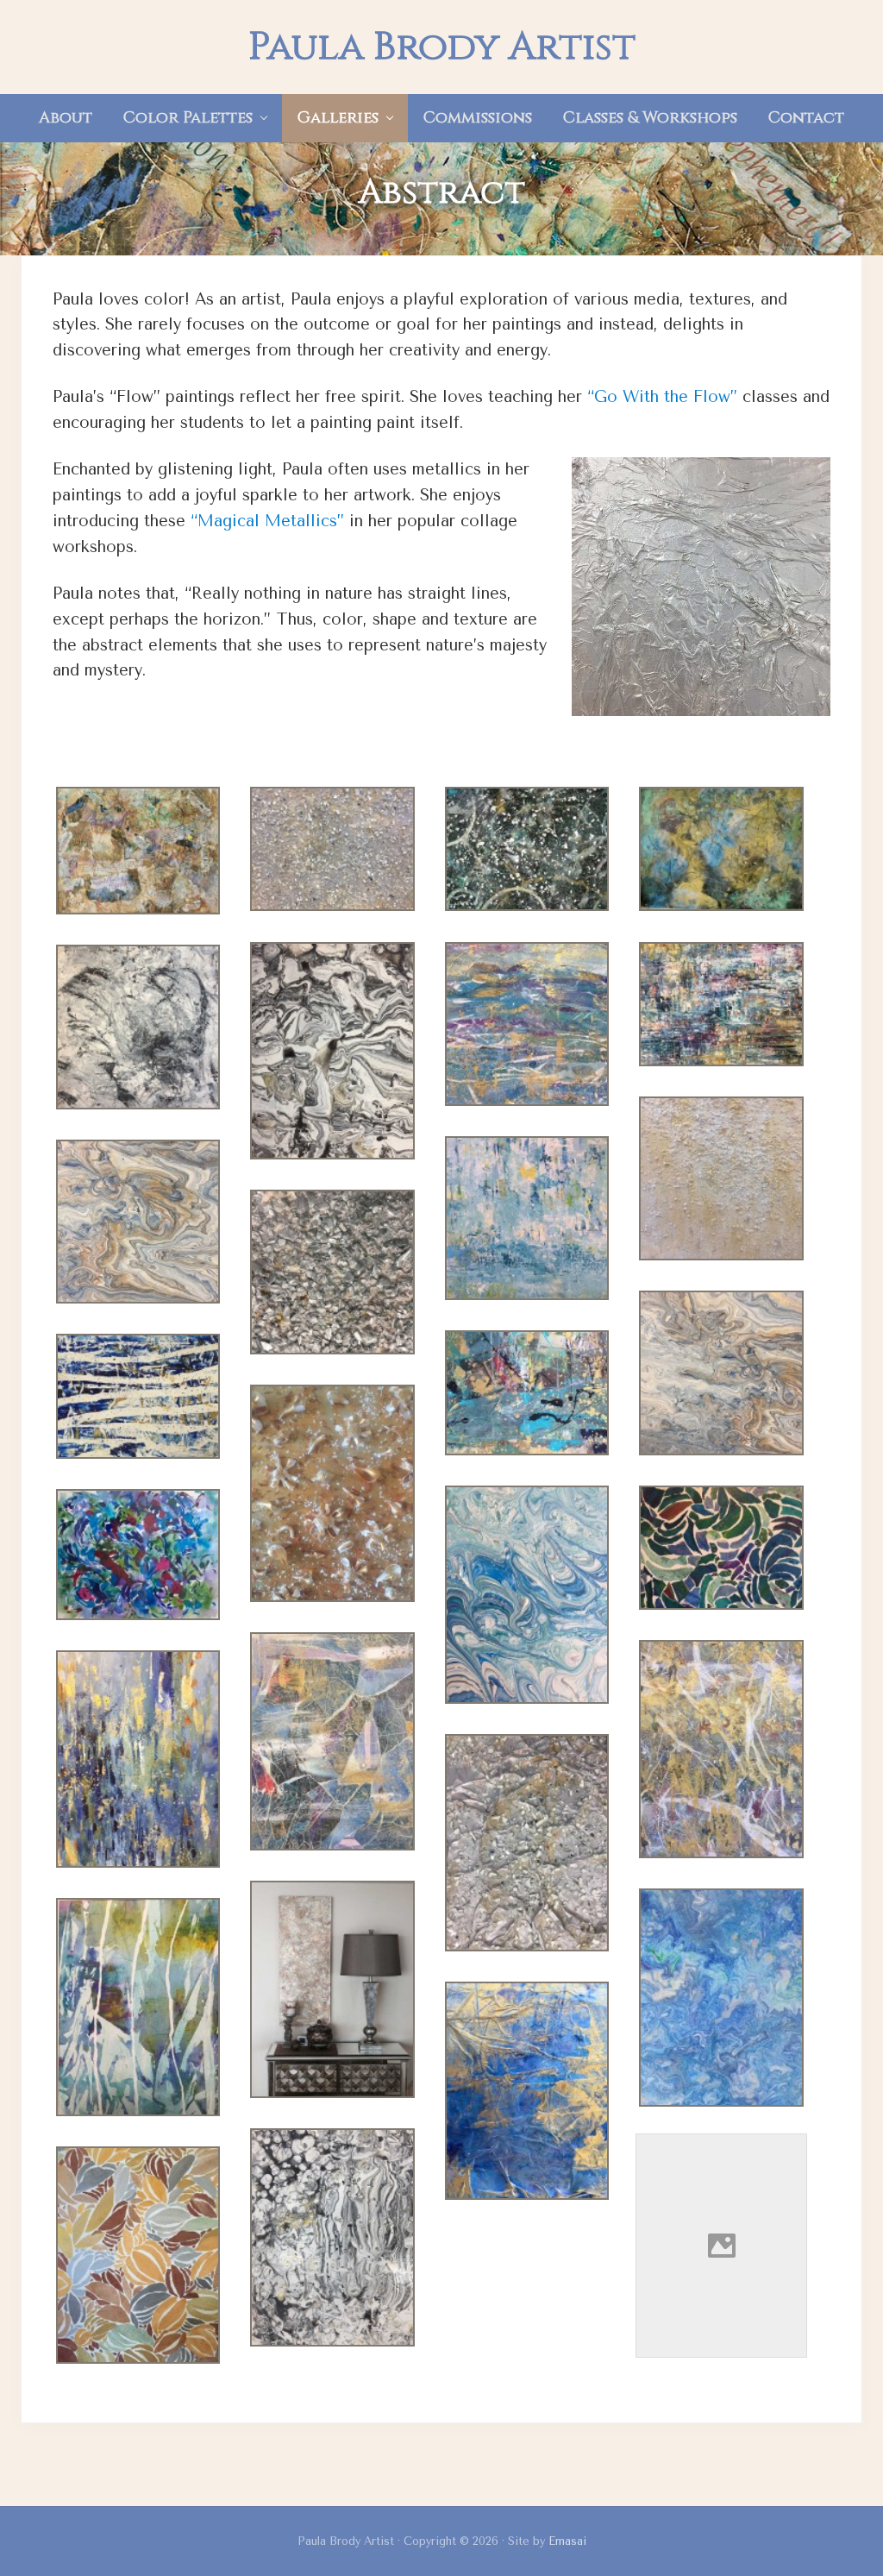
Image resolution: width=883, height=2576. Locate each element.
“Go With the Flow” (662, 397)
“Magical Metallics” (267, 521)
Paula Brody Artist (442, 47)
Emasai (567, 2541)
